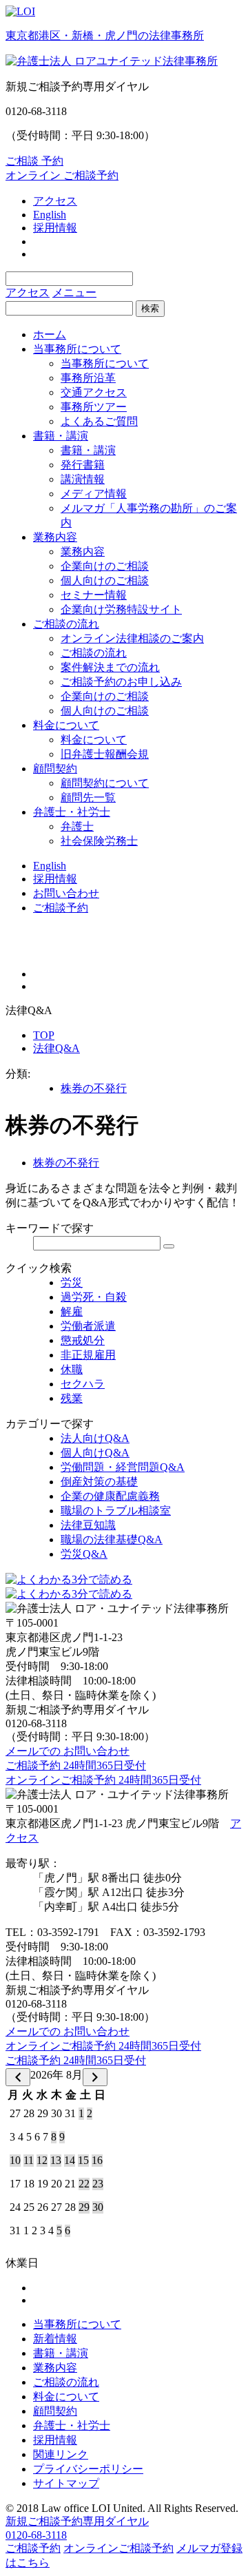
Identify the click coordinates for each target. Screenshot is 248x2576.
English (50, 215)
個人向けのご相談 (105, 580)
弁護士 (77, 826)
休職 (72, 1369)
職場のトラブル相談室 (116, 1511)
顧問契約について (105, 783)
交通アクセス (94, 392)
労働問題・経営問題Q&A (123, 1467)
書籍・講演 (61, 436)
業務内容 (55, 537)
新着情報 (55, 2339)
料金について (66, 725)
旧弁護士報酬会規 (105, 754)
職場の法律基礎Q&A (112, 1539)
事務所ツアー (94, 407)
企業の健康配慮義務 (110, 1496)
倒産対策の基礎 (99, 1482)
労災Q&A (84, 1554)
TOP (44, 1035)
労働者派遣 (88, 1326)
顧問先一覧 (88, 797)
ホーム (50, 334)
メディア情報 (94, 494)
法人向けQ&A (95, 1438)
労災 (72, 1282)
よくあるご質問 (99, 421)
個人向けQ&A (95, 1453)
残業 (72, 1398)
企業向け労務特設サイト (121, 609)
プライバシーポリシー (88, 2469)
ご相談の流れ (66, 624)
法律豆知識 (88, 1525)
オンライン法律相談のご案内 (132, 638)
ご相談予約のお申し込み (121, 682)
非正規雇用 (88, 1355)
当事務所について (77, 349)
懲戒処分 (83, 1340)
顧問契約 (55, 769)
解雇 (72, 1311)
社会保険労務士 (99, 841)
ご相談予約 (61, 908)
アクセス (55, 201)
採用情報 (55, 228)
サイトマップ (66, 2483)
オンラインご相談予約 (118, 2548)
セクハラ (83, 1384)
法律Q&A (56, 1048)
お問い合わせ (66, 893)
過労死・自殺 (94, 1297)
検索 (150, 308)
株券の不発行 (94, 1088)
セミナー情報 (94, 595)
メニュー (74, 292)
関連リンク (61, 2454)
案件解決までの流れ (110, 667)
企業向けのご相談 (105, 566)
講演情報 (83, 479)
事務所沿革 (88, 378)
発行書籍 (83, 465)
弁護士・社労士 (72, 812)
